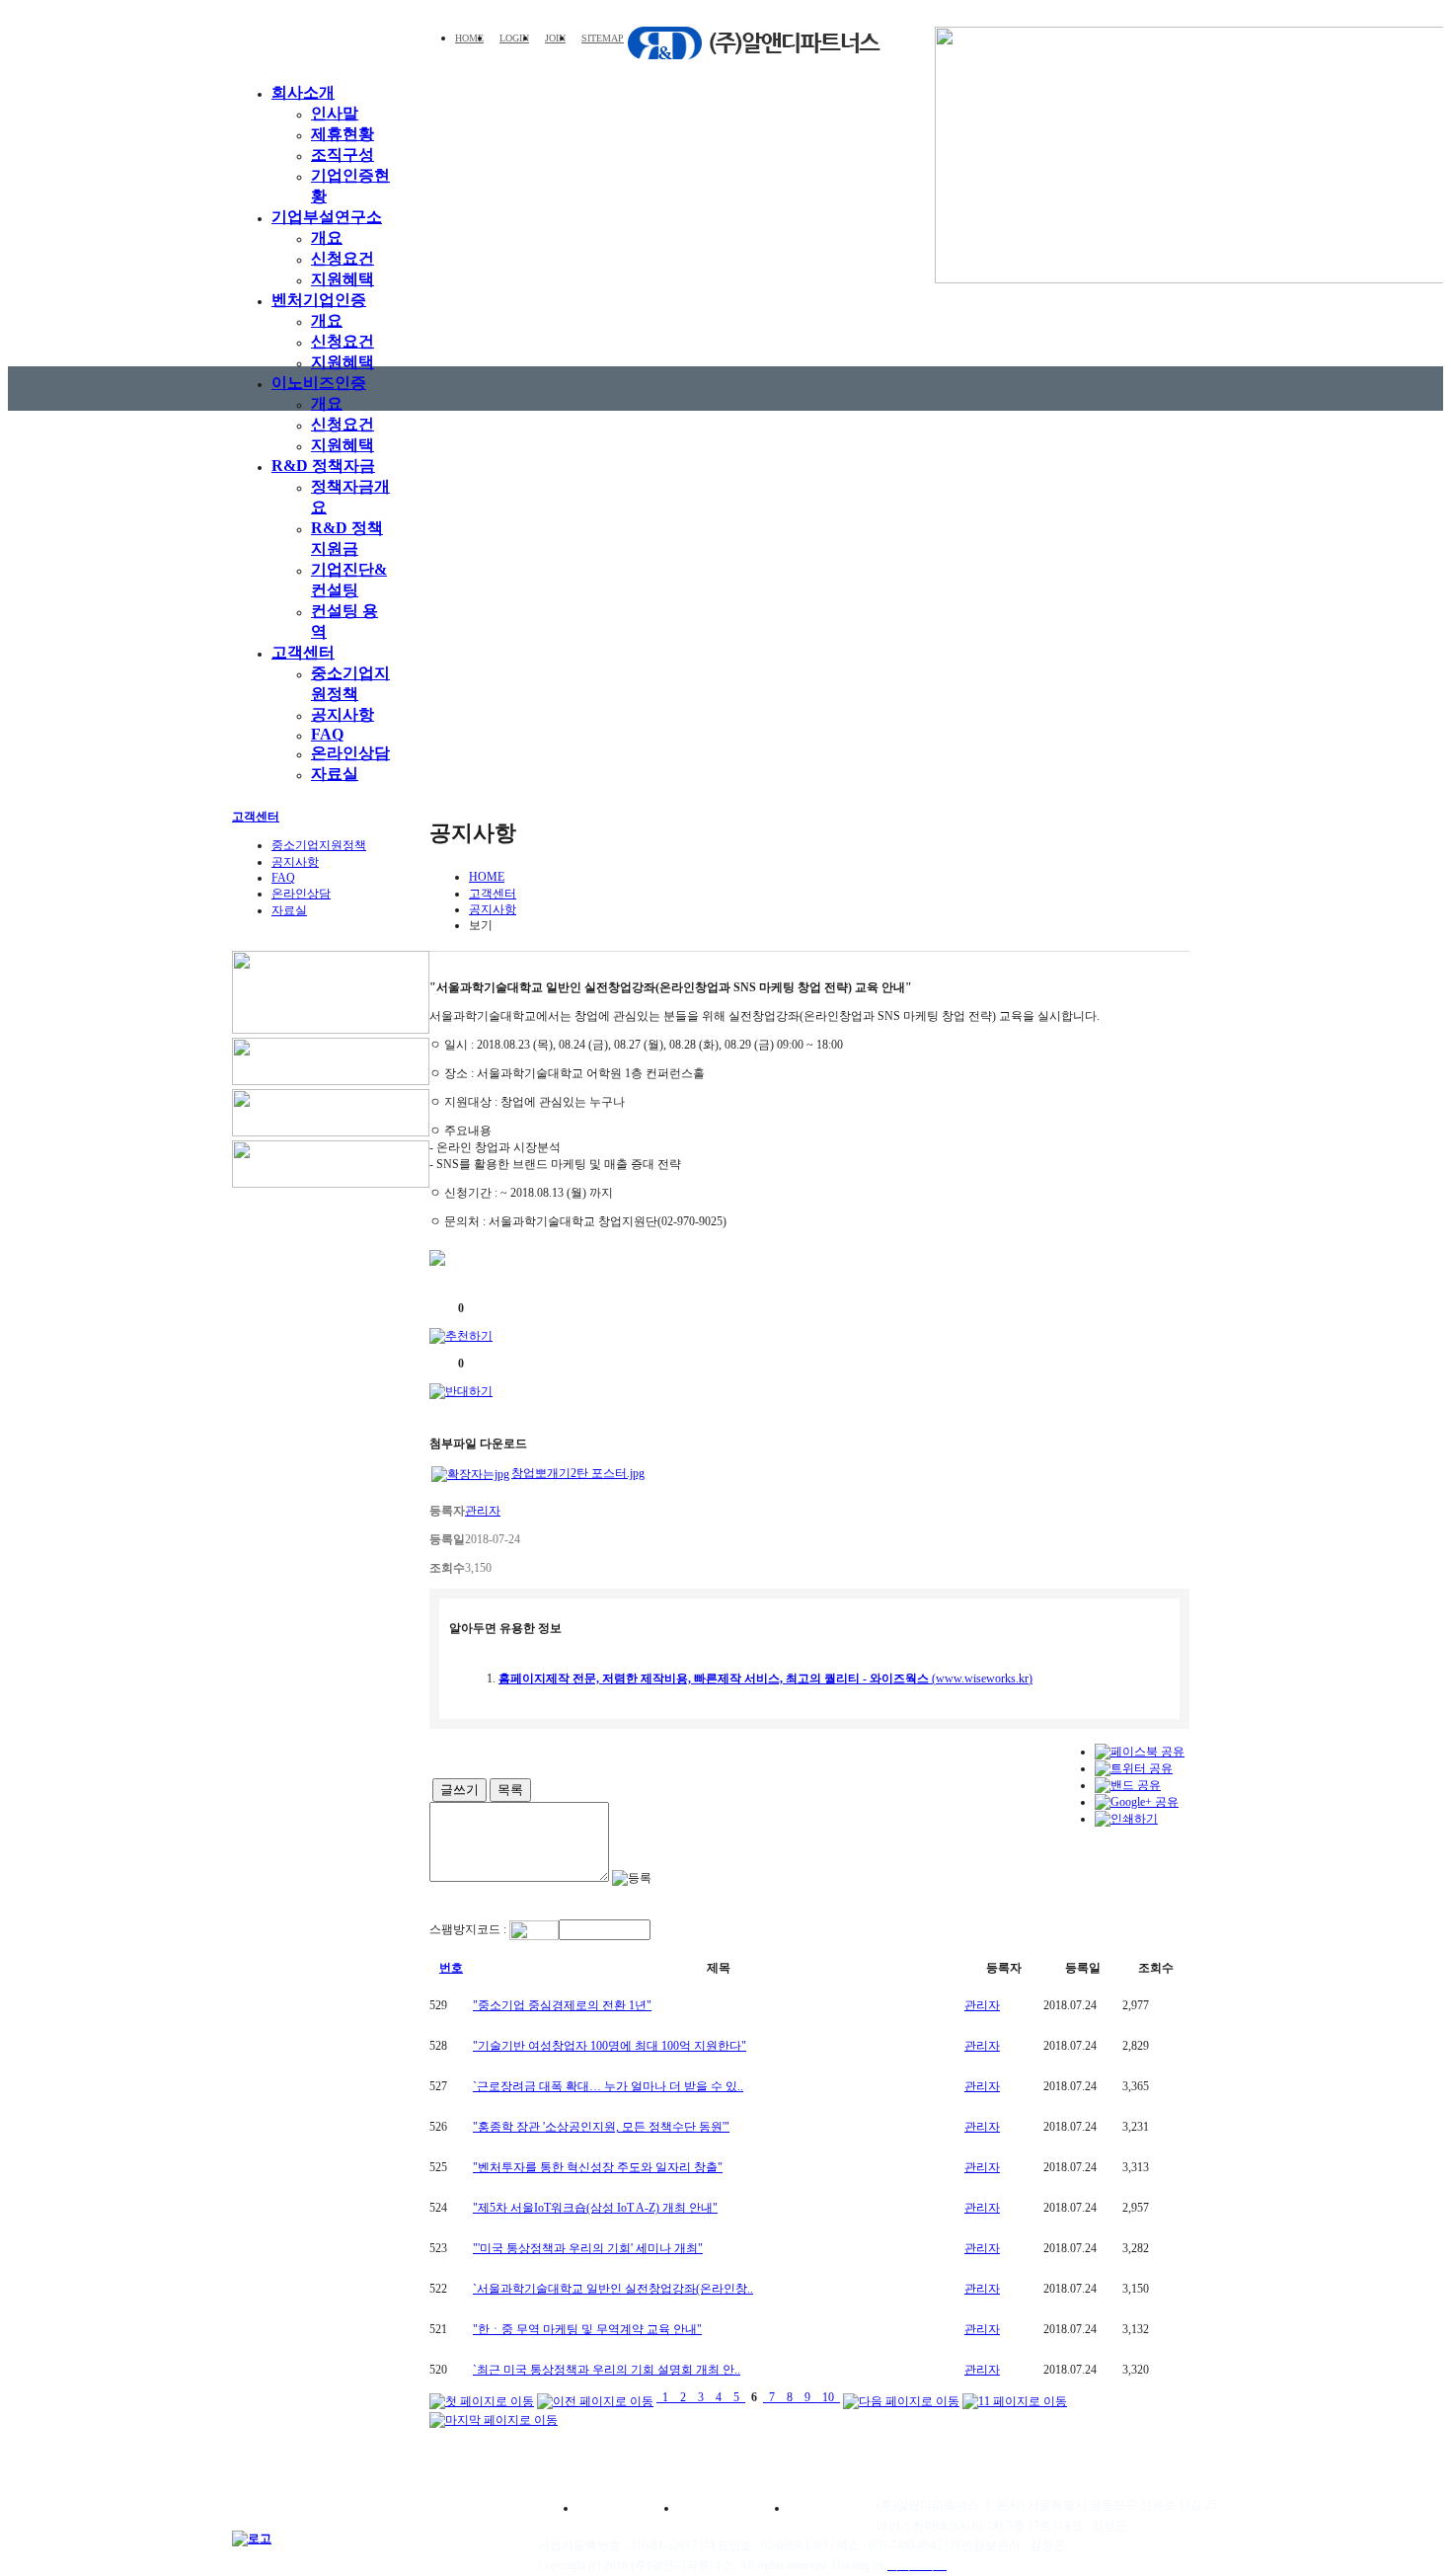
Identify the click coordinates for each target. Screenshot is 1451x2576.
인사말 (335, 113)
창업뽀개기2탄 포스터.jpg (578, 1473)
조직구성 (343, 155)
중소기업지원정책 (319, 845)
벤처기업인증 (319, 300)
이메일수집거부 (839, 2508)
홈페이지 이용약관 (622, 2508)
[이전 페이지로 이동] (595, 2397)
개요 (327, 237)
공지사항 (343, 714)
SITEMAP (603, 38)
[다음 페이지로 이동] (901, 2397)
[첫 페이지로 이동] (482, 2397)
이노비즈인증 (319, 383)
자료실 (335, 774)
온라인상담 (350, 753)
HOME (469, 38)
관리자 (982, 2005)
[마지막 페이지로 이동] (494, 2417)
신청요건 (343, 258)
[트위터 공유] (1134, 1768)
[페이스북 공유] (1140, 1752)
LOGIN (514, 38)
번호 (451, 1968)
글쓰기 (459, 1790)
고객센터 (303, 652)
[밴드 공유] (1128, 1785)
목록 (510, 1790)
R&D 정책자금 (323, 466)
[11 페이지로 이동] (1015, 2397)
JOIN (555, 38)
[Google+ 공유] (1137, 1802)
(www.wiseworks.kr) (765, 1678)
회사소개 (303, 92)
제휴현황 (343, 134)
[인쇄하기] (1126, 1819)
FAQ (327, 734)
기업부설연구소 (327, 217)
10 (828, 2397)
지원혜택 (343, 279)
